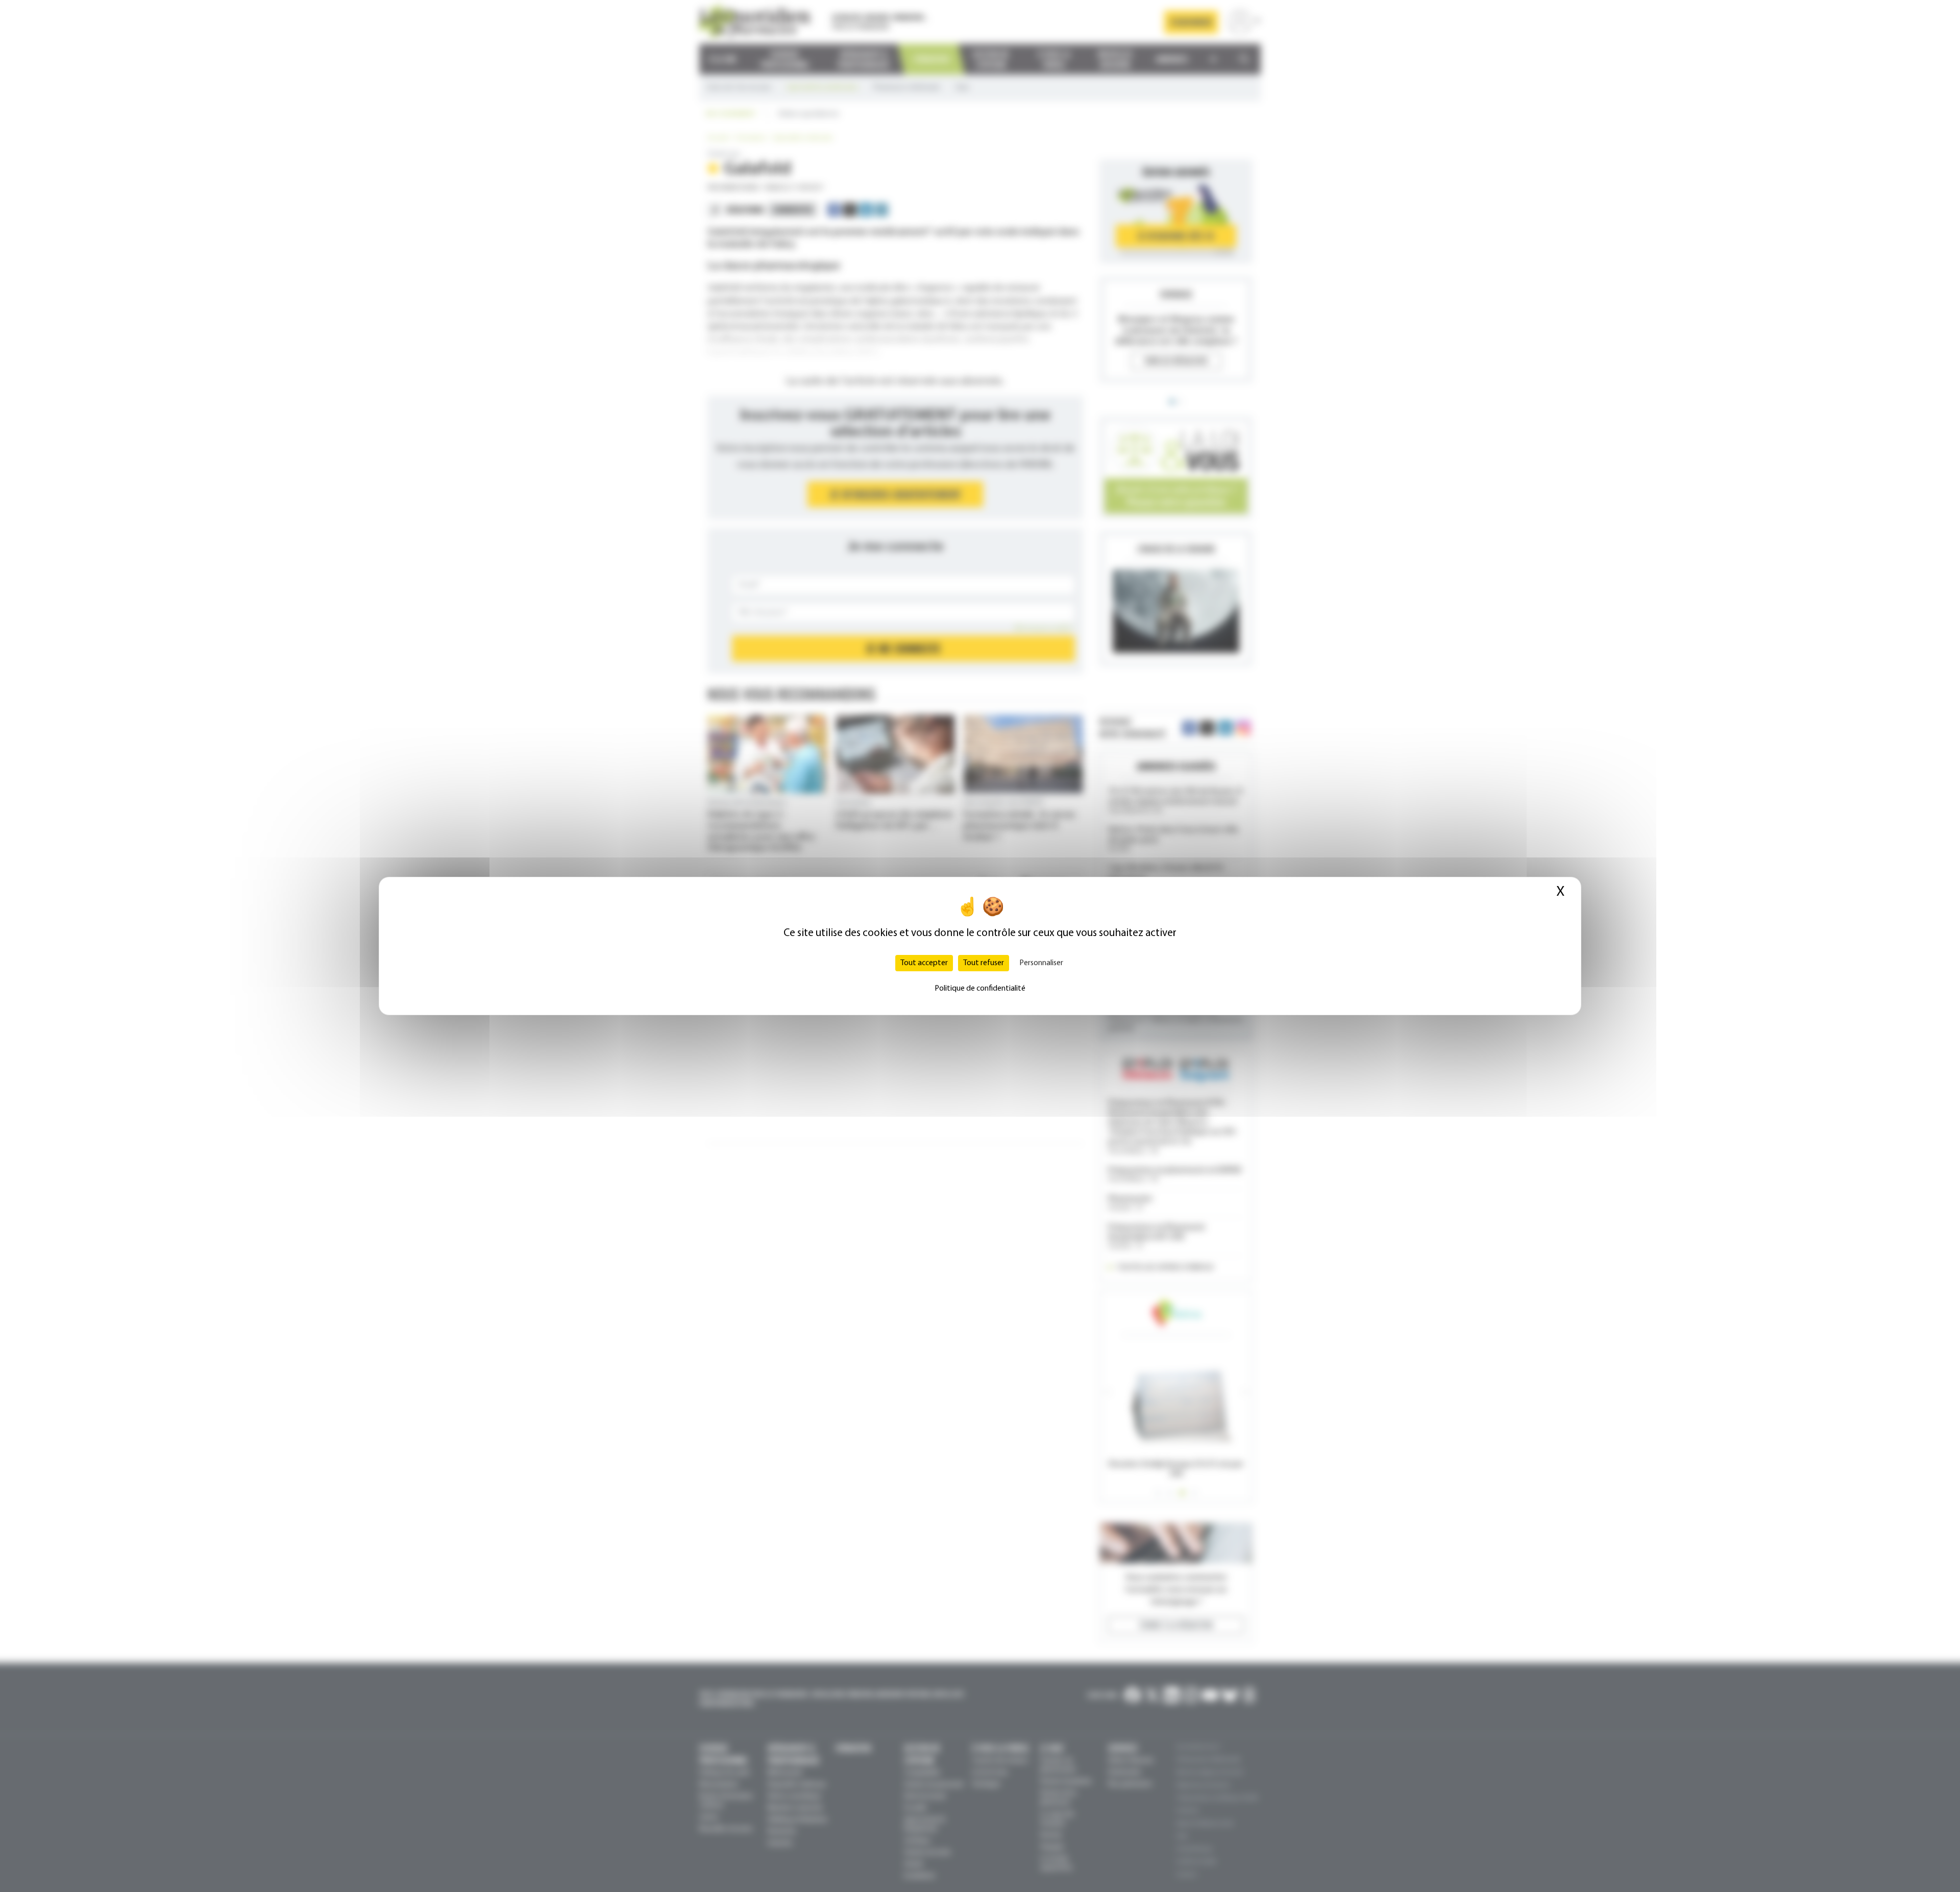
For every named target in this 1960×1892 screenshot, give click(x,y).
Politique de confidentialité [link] (980, 989)
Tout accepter (924, 963)
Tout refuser (984, 963)
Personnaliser (1041, 963)
